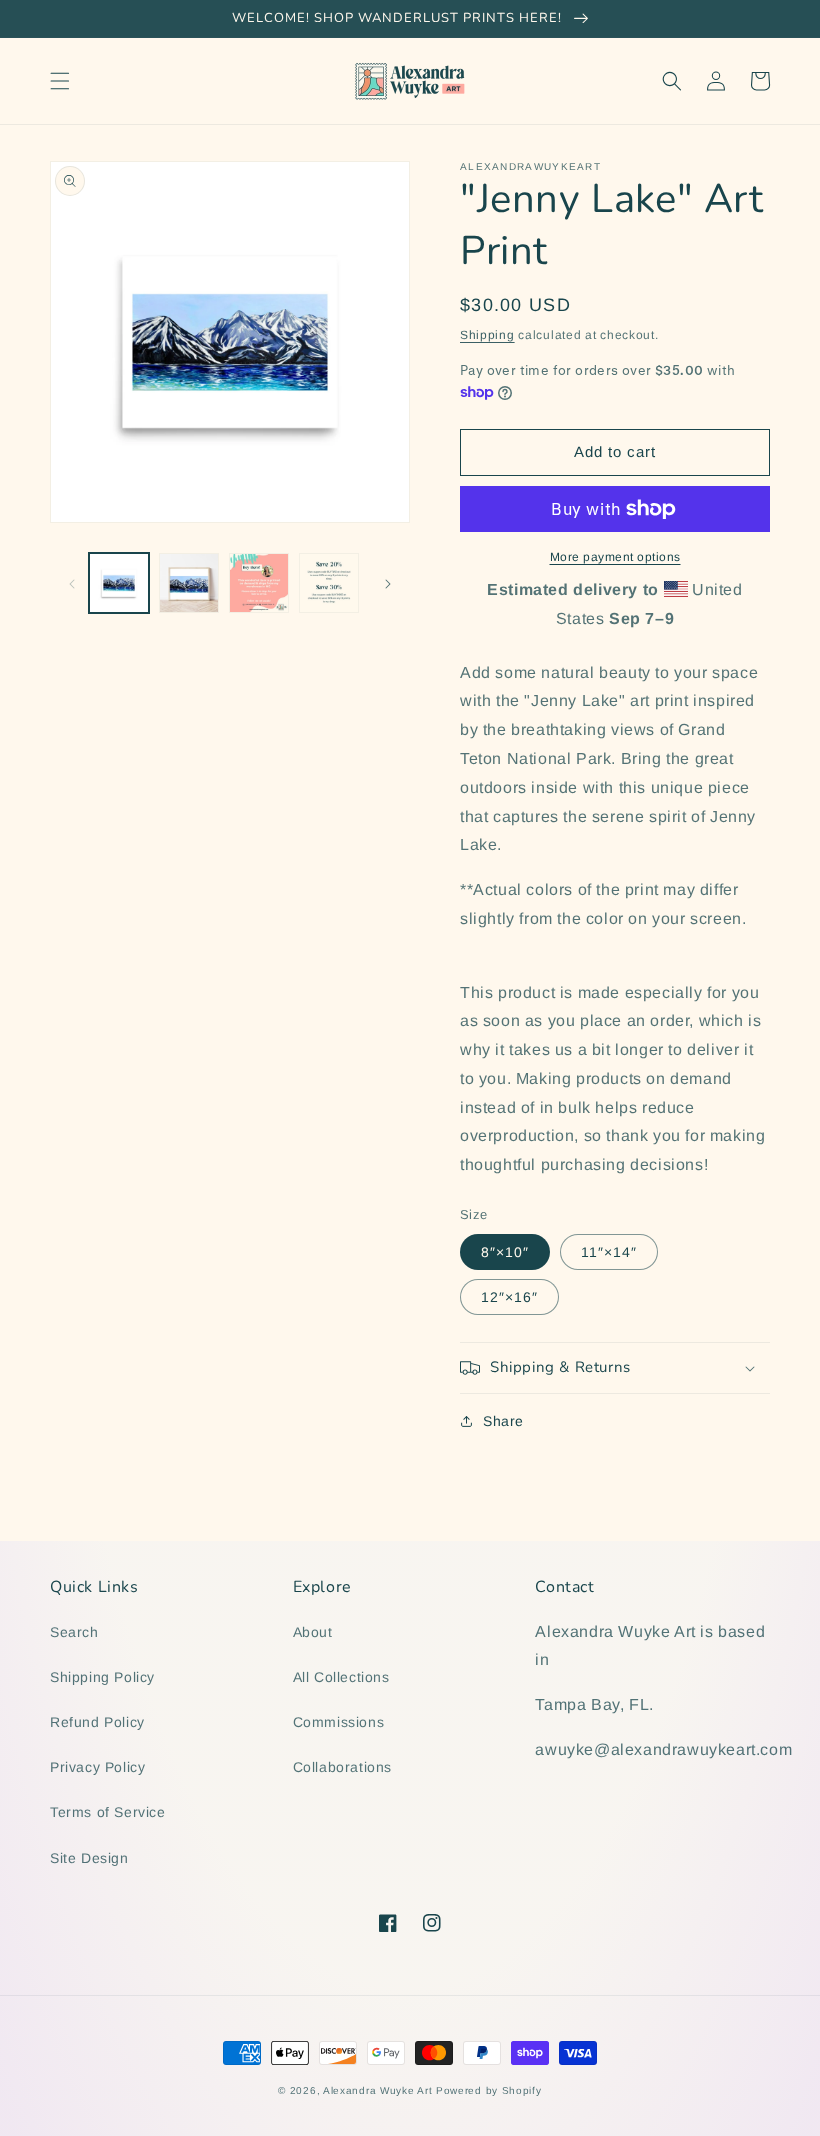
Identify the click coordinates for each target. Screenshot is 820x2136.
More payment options (615, 557)
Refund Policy (97, 1722)
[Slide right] (388, 583)
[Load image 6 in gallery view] (329, 583)
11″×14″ (609, 1252)
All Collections (341, 1677)
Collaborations (342, 1767)
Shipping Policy (102, 1677)
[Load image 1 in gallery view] (119, 583)
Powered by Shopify (489, 2090)
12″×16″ (509, 1297)
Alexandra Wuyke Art (377, 2090)
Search (74, 1632)
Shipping (487, 335)
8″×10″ (505, 1252)
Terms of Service (108, 1812)
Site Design (89, 1858)
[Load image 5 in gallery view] (259, 583)
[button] (60, 81)
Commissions (339, 1722)
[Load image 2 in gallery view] (189, 583)
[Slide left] (72, 583)
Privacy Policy (97, 1767)
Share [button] (503, 1421)
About (313, 1632)
